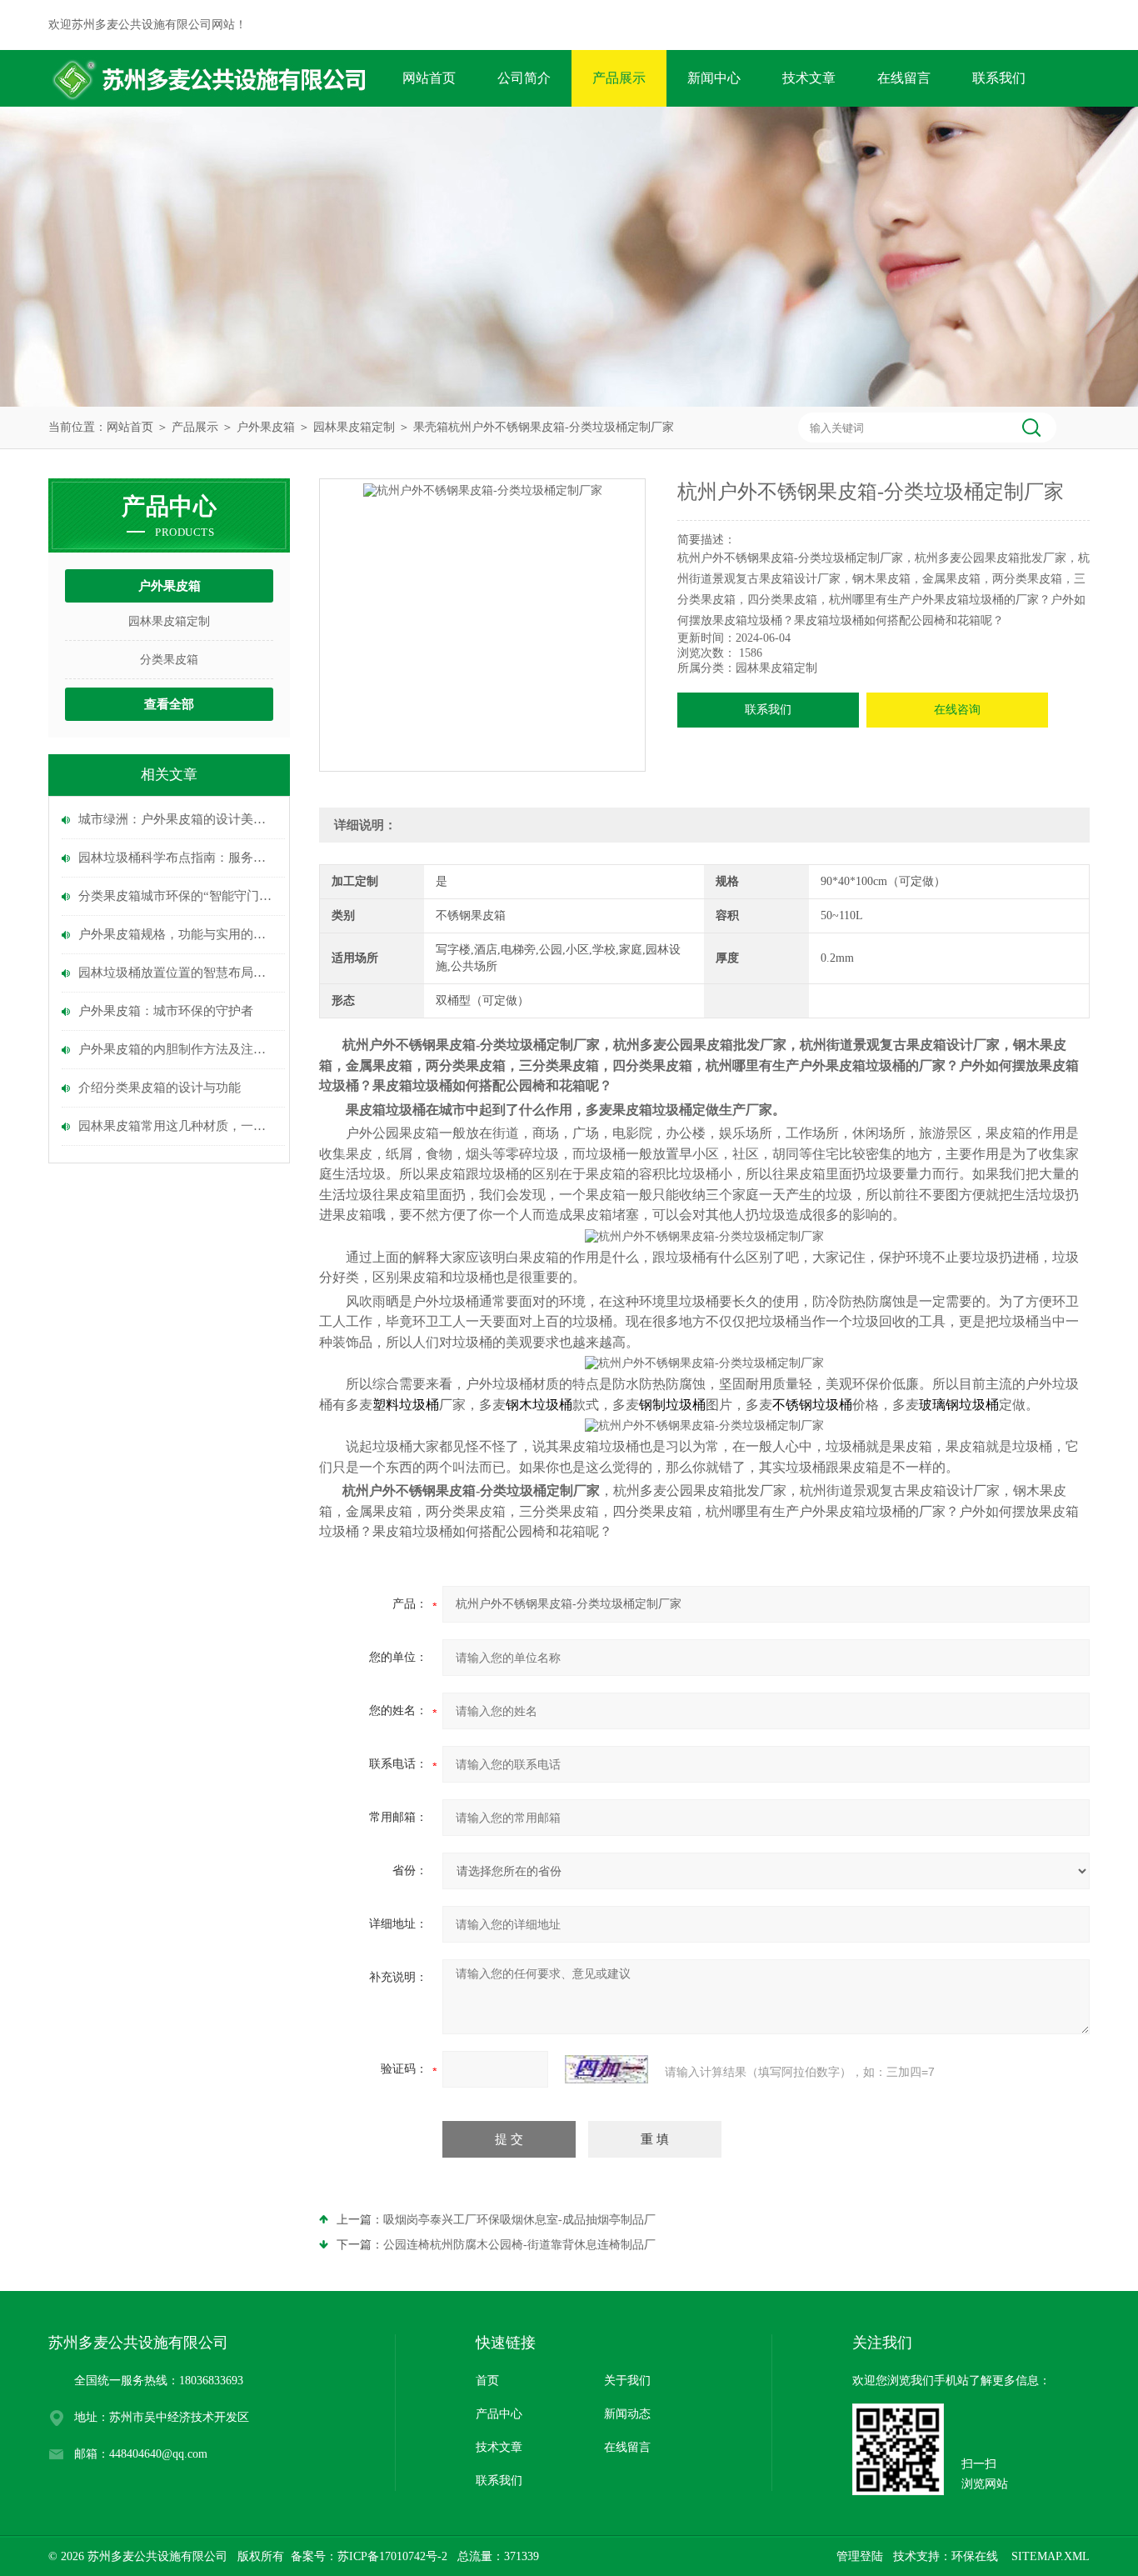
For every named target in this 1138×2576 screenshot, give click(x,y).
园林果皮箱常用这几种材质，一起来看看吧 (177, 1126)
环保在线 (975, 2556)
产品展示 (619, 78)
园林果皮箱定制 (354, 427)
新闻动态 (627, 2414)
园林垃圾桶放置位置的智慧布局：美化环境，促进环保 (177, 973)
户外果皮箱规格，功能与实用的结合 (177, 934)
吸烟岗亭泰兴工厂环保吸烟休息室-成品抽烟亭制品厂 (519, 2220)
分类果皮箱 (169, 660)
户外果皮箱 (266, 427)
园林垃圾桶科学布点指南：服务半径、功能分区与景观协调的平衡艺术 (177, 858)
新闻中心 (714, 78)
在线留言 (904, 78)
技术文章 (809, 78)
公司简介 (524, 78)
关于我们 (627, 2381)
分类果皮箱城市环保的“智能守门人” (177, 896)
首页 (487, 2381)
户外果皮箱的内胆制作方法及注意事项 (177, 1049)
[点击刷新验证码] (606, 2069)
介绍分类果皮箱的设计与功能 (160, 1088)
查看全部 (169, 704)
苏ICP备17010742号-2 (392, 2556)
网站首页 (429, 78)
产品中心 (499, 2414)
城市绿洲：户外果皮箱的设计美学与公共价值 (177, 819)
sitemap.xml (1051, 2556)
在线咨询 (957, 710)
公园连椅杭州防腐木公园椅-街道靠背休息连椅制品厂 (519, 2245)
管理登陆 (860, 2556)
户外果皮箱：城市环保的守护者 (166, 1011)
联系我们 (999, 78)
